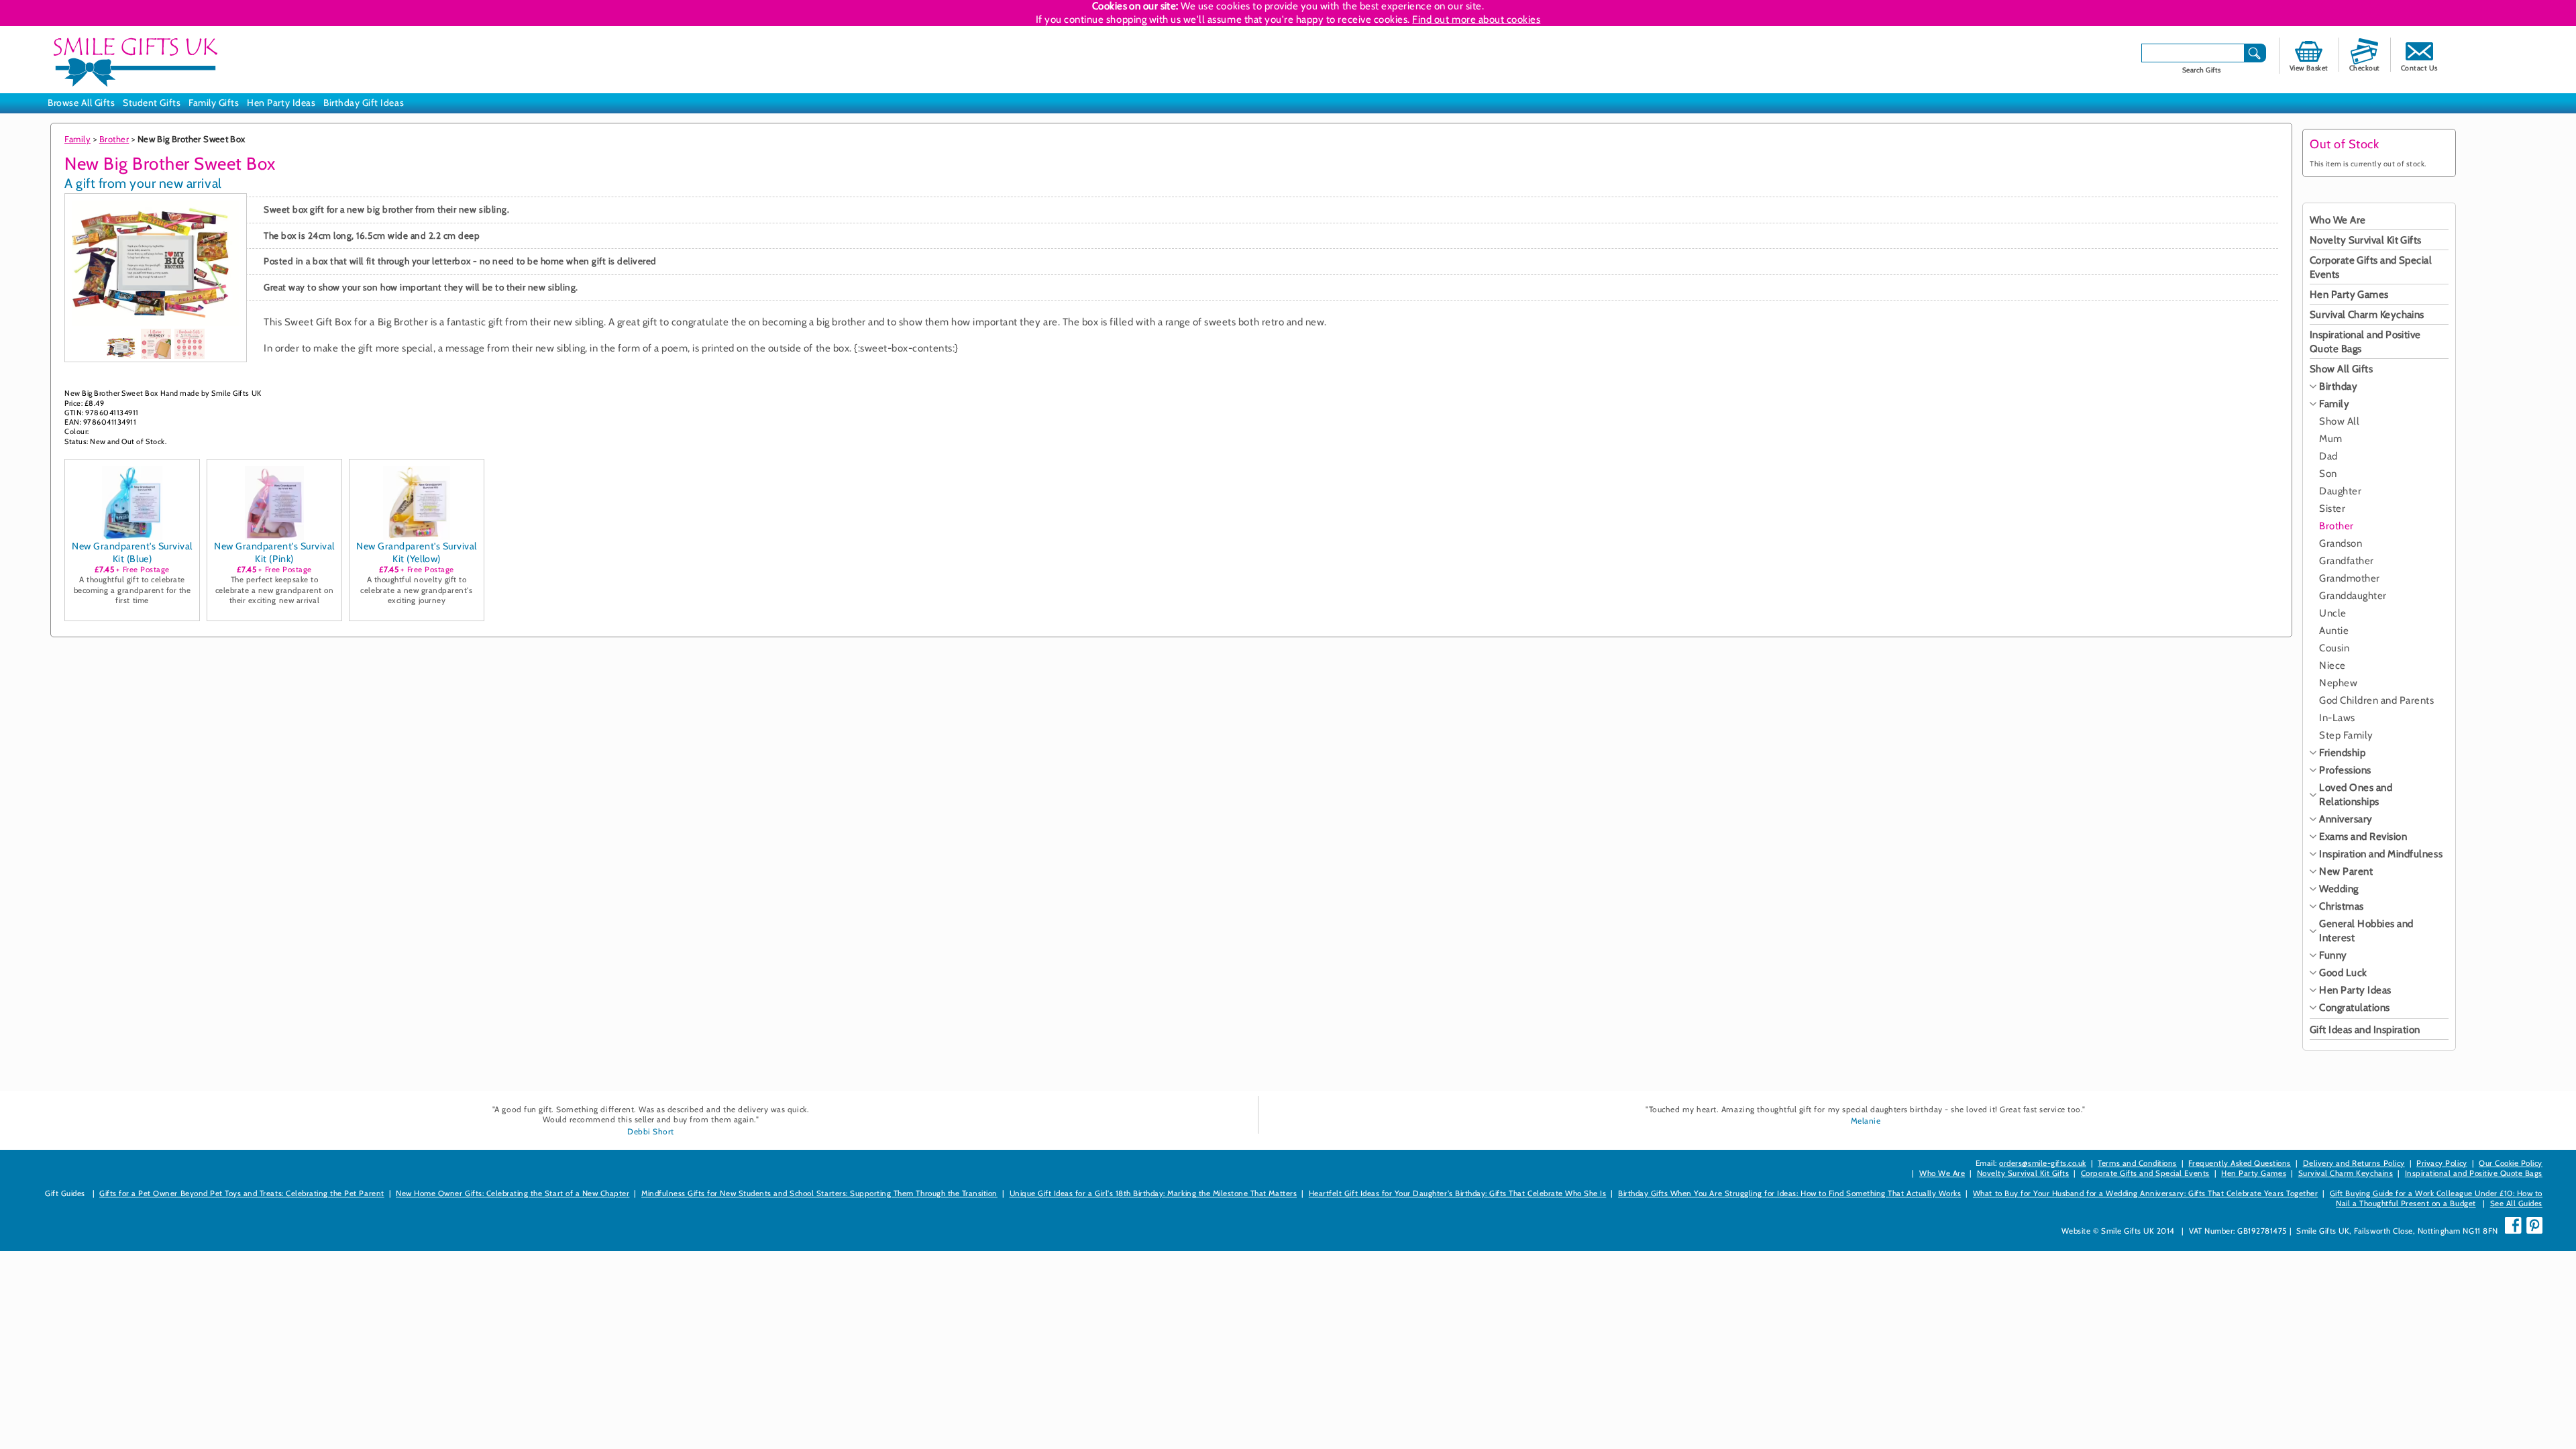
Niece (2332, 665)
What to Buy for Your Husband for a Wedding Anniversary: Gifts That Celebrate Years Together (2145, 1193)
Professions (2345, 770)
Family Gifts (214, 103)
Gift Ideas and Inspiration (2365, 1030)
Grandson (2341, 543)
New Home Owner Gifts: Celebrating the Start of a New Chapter (513, 1193)
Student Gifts (152, 103)
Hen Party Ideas (281, 103)
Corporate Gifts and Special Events (2145, 1173)
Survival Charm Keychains (2367, 315)
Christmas (2342, 906)
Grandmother (2350, 578)
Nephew (2338, 683)
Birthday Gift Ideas (364, 103)
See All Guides (2516, 1203)
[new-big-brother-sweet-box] (122, 347)
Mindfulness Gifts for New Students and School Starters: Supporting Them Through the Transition (819, 1193)
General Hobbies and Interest (2366, 931)
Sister (2332, 508)
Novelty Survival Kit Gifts (2366, 240)
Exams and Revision (2363, 837)
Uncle (2333, 613)
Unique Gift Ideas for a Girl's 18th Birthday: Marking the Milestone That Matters (1153, 1193)
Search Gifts (2202, 70)
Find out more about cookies (1476, 19)
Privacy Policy (2441, 1163)
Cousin (2334, 648)
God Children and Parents (2376, 700)
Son (2328, 474)
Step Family (2346, 735)
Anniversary (2346, 819)
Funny (2333, 955)
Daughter (2340, 491)
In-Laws (2337, 718)
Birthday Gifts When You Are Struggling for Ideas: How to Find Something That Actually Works (1789, 1193)
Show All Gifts (2341, 369)
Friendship (2342, 753)
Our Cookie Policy (2511, 1163)
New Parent (2346, 871)
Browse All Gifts (81, 103)
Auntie (2334, 631)
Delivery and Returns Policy (2354, 1163)
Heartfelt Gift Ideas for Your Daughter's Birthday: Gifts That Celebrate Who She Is (1458, 1193)
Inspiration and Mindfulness (2381, 854)
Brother (114, 139)
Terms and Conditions (2137, 1163)
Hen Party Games (2349, 294)
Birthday (2338, 386)
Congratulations (2355, 1008)
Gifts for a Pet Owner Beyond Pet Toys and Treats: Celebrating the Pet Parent (242, 1193)
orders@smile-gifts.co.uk (2042, 1163)
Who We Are (2338, 220)
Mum (2331, 439)
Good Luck (2343, 973)
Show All (2339, 421)
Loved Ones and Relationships (2356, 795)
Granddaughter (2353, 596)
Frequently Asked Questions (2240, 1163)
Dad (2328, 456)
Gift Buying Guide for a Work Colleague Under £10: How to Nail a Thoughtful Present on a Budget (2436, 1198)
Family (77, 139)
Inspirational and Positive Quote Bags (2474, 1173)
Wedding (2339, 889)
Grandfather (2347, 561)
